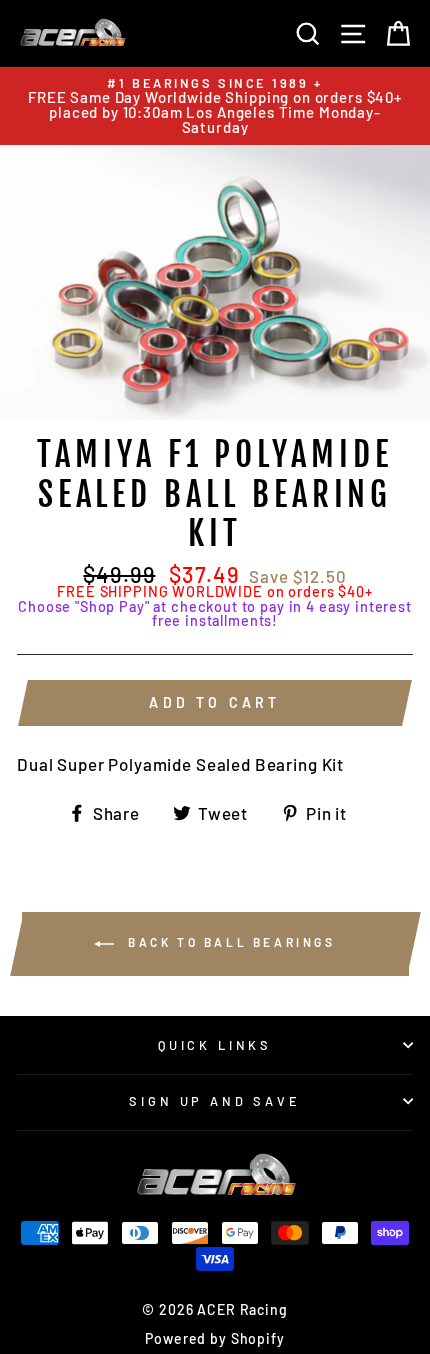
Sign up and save (214, 1101)
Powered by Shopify (214, 1338)
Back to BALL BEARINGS (228, 942)
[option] (215, 106)
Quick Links (215, 1045)
